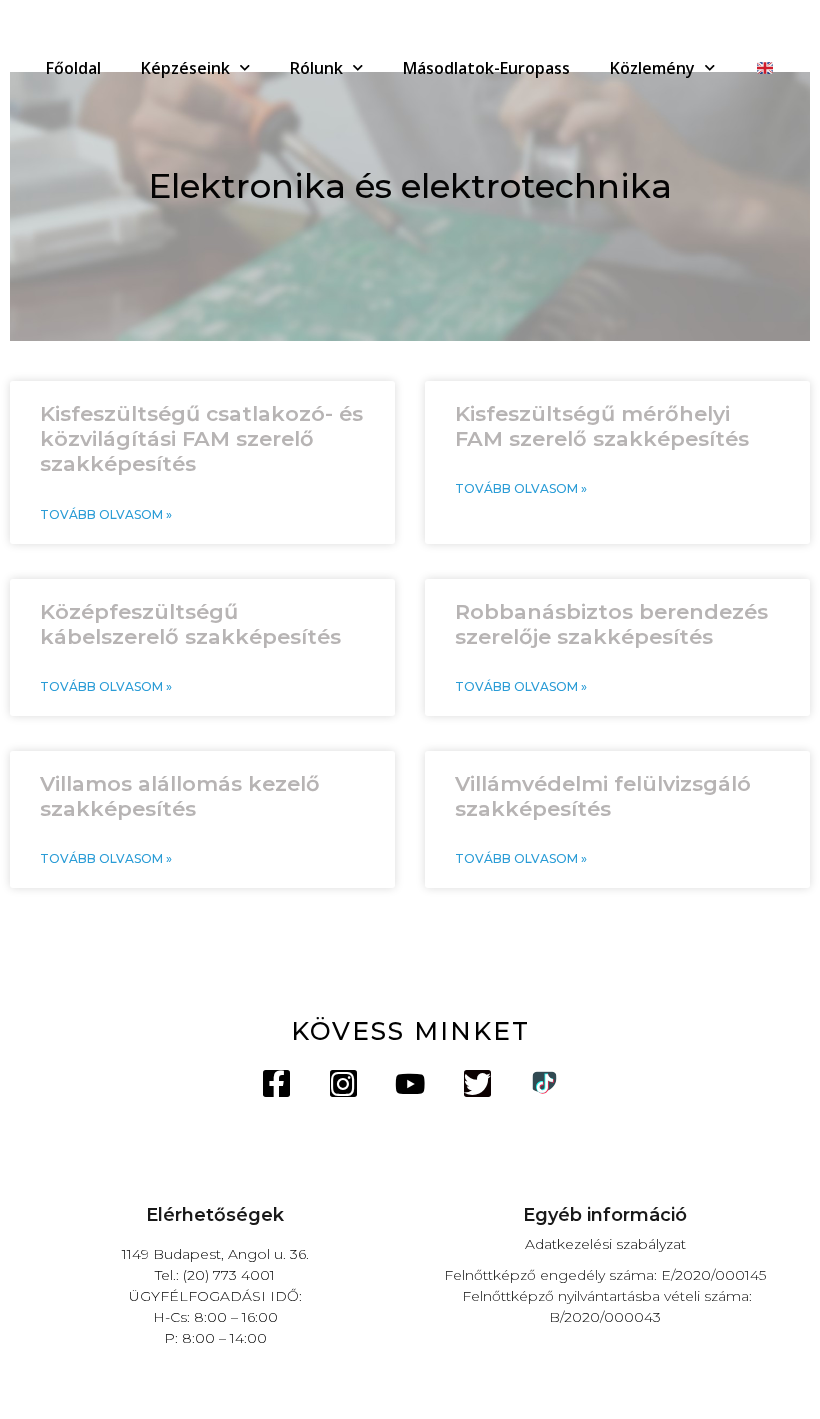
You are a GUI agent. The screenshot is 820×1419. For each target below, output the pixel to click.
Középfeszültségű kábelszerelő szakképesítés (190, 624)
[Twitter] (477, 1083)
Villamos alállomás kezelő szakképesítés (180, 796)
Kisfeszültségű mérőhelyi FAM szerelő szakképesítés (602, 426)
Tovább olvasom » (106, 514)
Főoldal (73, 68)
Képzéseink (185, 68)
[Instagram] (343, 1083)
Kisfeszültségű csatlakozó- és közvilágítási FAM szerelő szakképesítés (201, 438)
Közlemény (652, 68)
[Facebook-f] (276, 1083)
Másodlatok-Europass (486, 68)
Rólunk (316, 68)
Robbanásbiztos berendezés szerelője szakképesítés (611, 624)
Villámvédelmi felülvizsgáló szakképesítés (603, 796)
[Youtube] (410, 1083)
